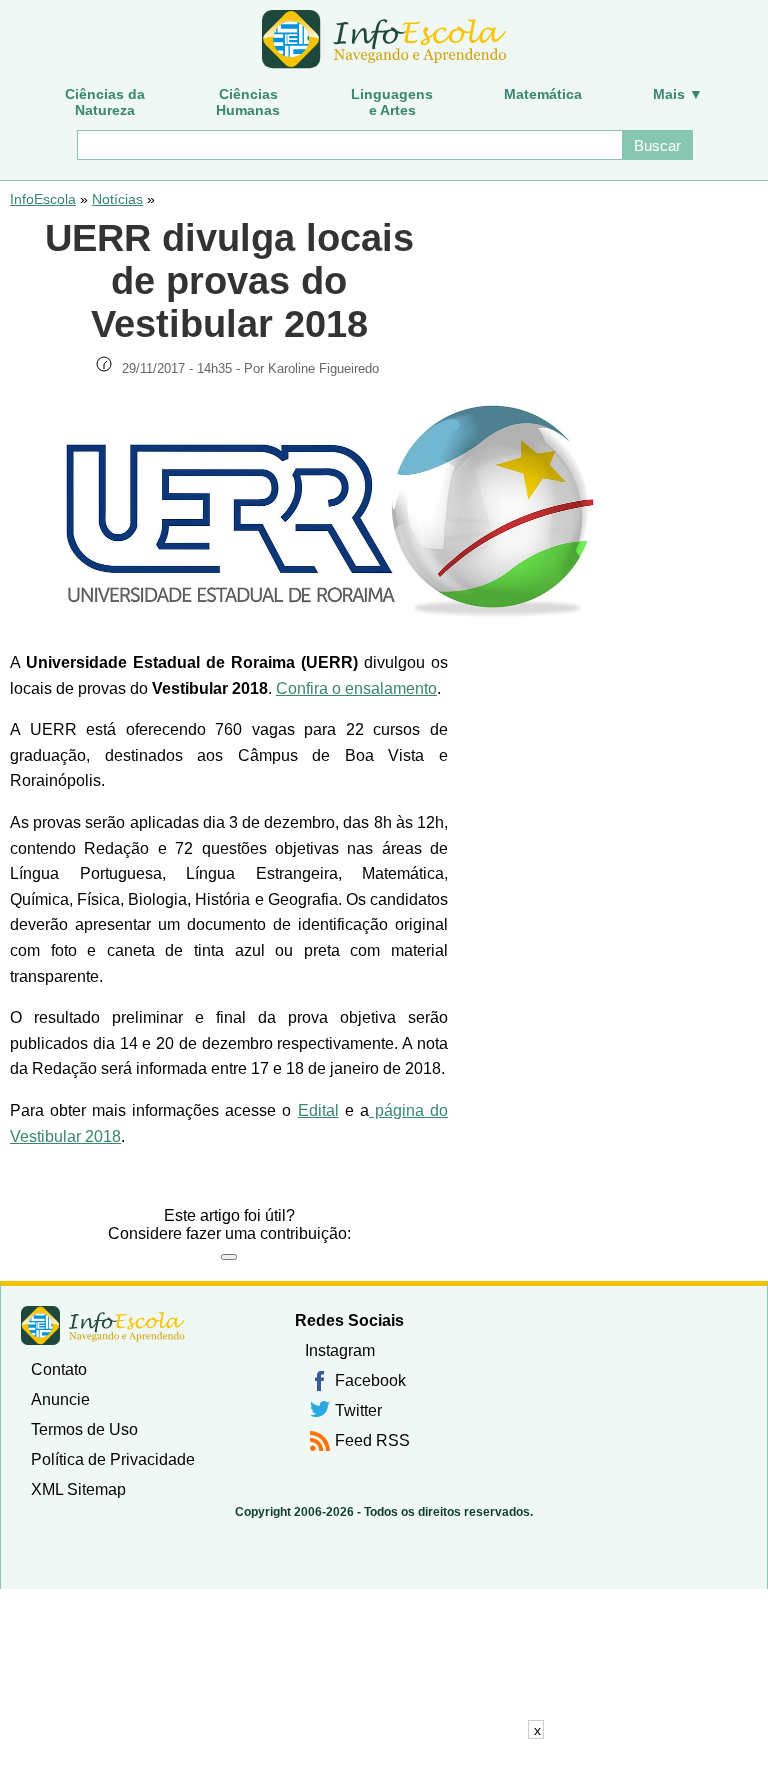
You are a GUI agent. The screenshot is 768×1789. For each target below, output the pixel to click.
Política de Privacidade (113, 1459)
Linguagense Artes (392, 102)
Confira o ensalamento (356, 688)
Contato (59, 1369)
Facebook (370, 1380)
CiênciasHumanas (248, 102)
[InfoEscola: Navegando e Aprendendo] (384, 40)
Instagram (340, 1350)
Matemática (543, 94)
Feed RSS (372, 1440)
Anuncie (60, 1399)
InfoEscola (43, 199)
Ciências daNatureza (105, 102)
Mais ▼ (678, 94)
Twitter (358, 1410)
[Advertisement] (384, 1764)
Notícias (117, 199)
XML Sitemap (78, 1489)
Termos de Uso (84, 1429)
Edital (318, 1110)
